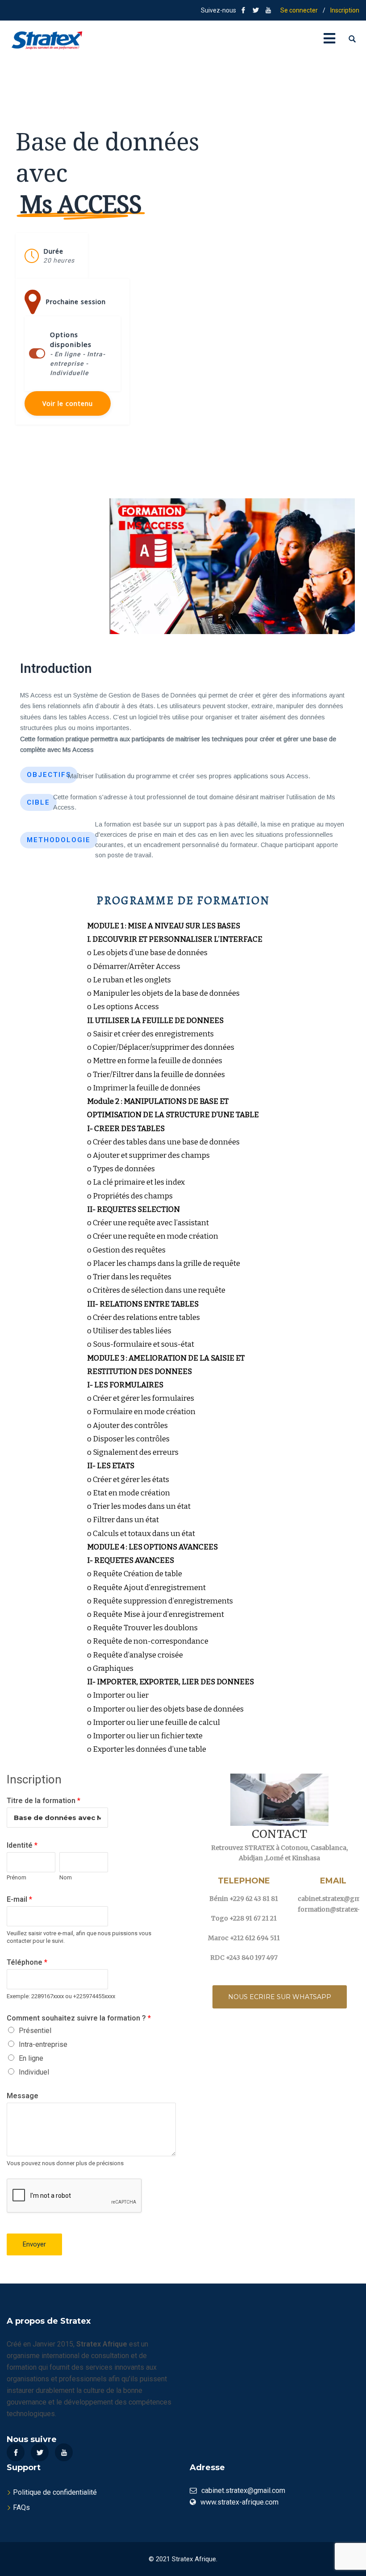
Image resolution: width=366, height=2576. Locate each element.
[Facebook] (16, 2452)
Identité (22, 1845)
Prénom (17, 1877)
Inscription (345, 10)
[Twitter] (40, 2452)
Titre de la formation (44, 1801)
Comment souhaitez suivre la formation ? (79, 2018)
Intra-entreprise (43, 2044)
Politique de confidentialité (55, 2492)
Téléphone (27, 1962)
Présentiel (35, 2031)
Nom (66, 1877)
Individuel (34, 2072)
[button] (52, 256)
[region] (183, 918)
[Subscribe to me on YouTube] (268, 10)
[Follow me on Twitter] (256, 10)
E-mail (19, 1899)
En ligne (31, 2058)
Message (23, 2096)
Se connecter (299, 10)
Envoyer (34, 2244)
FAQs (21, 2507)
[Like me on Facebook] (243, 10)
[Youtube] (64, 2452)
